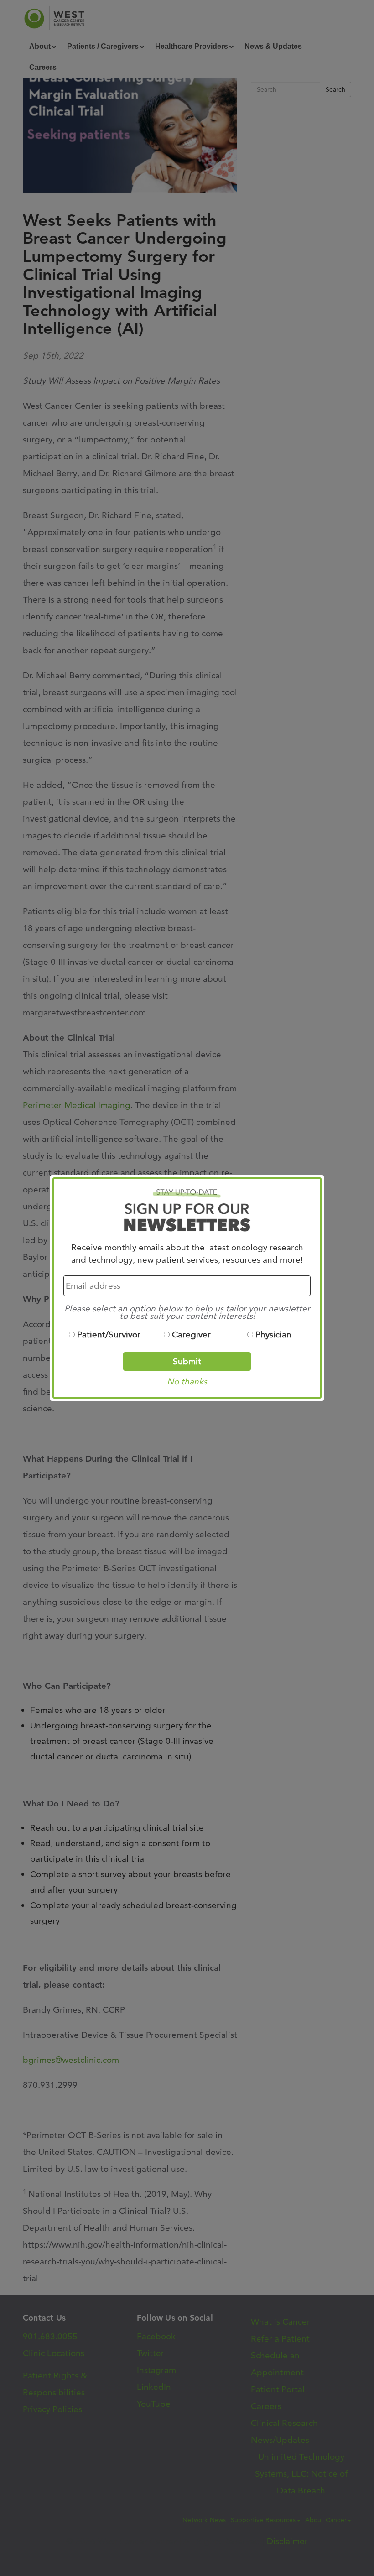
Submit (187, 1361)
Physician (273, 1335)
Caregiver (191, 1335)
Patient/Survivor (109, 1335)
